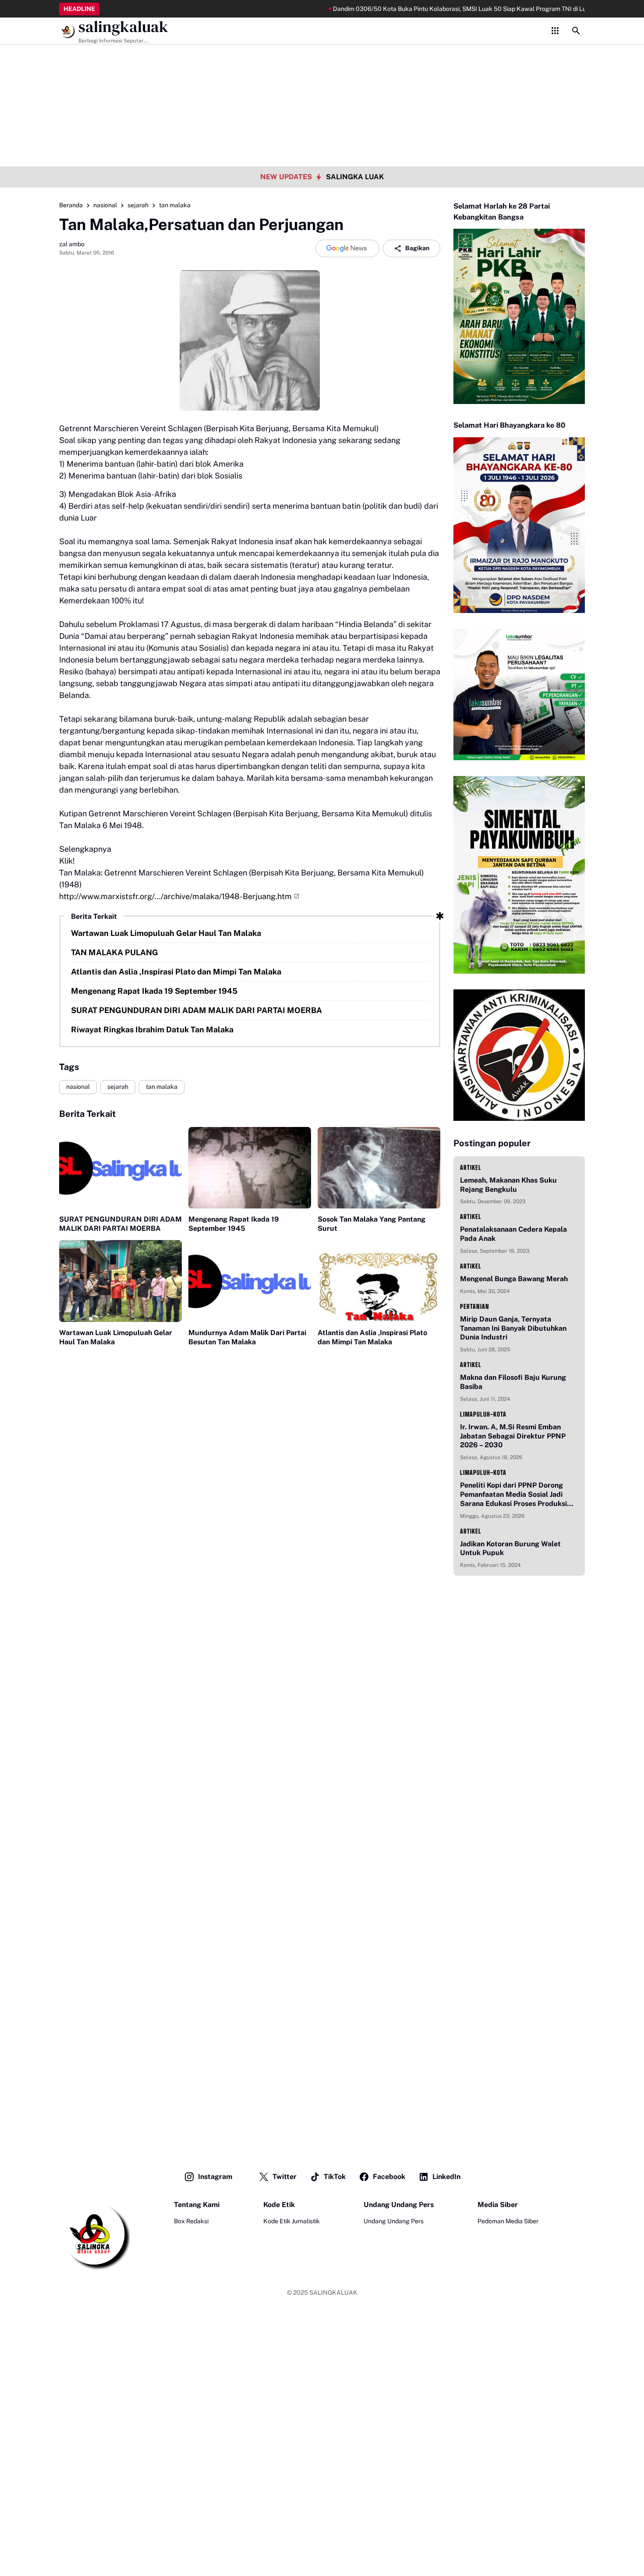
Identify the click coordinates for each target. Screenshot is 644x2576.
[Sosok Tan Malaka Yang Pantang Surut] (379, 1168)
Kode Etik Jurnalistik (292, 2221)
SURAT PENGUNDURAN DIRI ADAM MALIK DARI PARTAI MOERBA (196, 1010)
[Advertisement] (322, 61)
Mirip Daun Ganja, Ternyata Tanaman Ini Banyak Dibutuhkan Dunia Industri (513, 1328)
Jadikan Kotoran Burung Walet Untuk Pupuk (510, 1548)
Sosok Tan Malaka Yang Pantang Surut (372, 1224)
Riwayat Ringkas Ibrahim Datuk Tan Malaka (152, 1029)
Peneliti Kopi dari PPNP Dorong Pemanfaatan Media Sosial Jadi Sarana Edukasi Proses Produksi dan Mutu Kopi (513, 1495)
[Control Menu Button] (555, 31)
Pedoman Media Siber (508, 2221)
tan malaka (162, 1087)
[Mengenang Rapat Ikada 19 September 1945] (250, 1168)
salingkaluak (123, 27)
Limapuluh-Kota (483, 1414)
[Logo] (95, 2235)
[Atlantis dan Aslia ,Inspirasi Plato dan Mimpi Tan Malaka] (379, 1281)
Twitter (285, 2177)
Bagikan (417, 248)
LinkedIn (446, 2177)
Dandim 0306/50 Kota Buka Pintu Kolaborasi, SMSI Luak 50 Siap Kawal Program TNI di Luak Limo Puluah (431, 9)
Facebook (389, 2177)
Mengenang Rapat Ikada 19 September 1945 (154, 991)
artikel (471, 1168)
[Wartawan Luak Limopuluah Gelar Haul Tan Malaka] (120, 1281)
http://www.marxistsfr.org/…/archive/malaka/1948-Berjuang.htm (175, 896)
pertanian (475, 1306)
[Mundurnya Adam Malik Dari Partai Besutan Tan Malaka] (250, 1281)
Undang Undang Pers (394, 2221)
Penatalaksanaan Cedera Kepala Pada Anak (513, 1234)
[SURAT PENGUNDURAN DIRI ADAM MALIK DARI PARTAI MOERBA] (120, 1168)
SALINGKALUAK (333, 2293)
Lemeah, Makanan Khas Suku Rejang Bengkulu (508, 1185)
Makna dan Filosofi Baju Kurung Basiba (513, 1382)
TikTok (335, 2177)
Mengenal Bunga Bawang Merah (514, 1279)
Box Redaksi (191, 2221)
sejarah (118, 1087)
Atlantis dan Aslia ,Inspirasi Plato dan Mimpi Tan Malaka (176, 972)
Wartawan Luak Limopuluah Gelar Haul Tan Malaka (166, 933)
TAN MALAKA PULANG (115, 952)
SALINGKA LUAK (355, 177)
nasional (78, 1087)
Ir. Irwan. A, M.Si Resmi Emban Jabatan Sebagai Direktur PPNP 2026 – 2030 (513, 1436)
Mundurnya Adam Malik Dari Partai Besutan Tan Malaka (247, 1337)
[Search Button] (576, 31)
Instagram (215, 2177)
